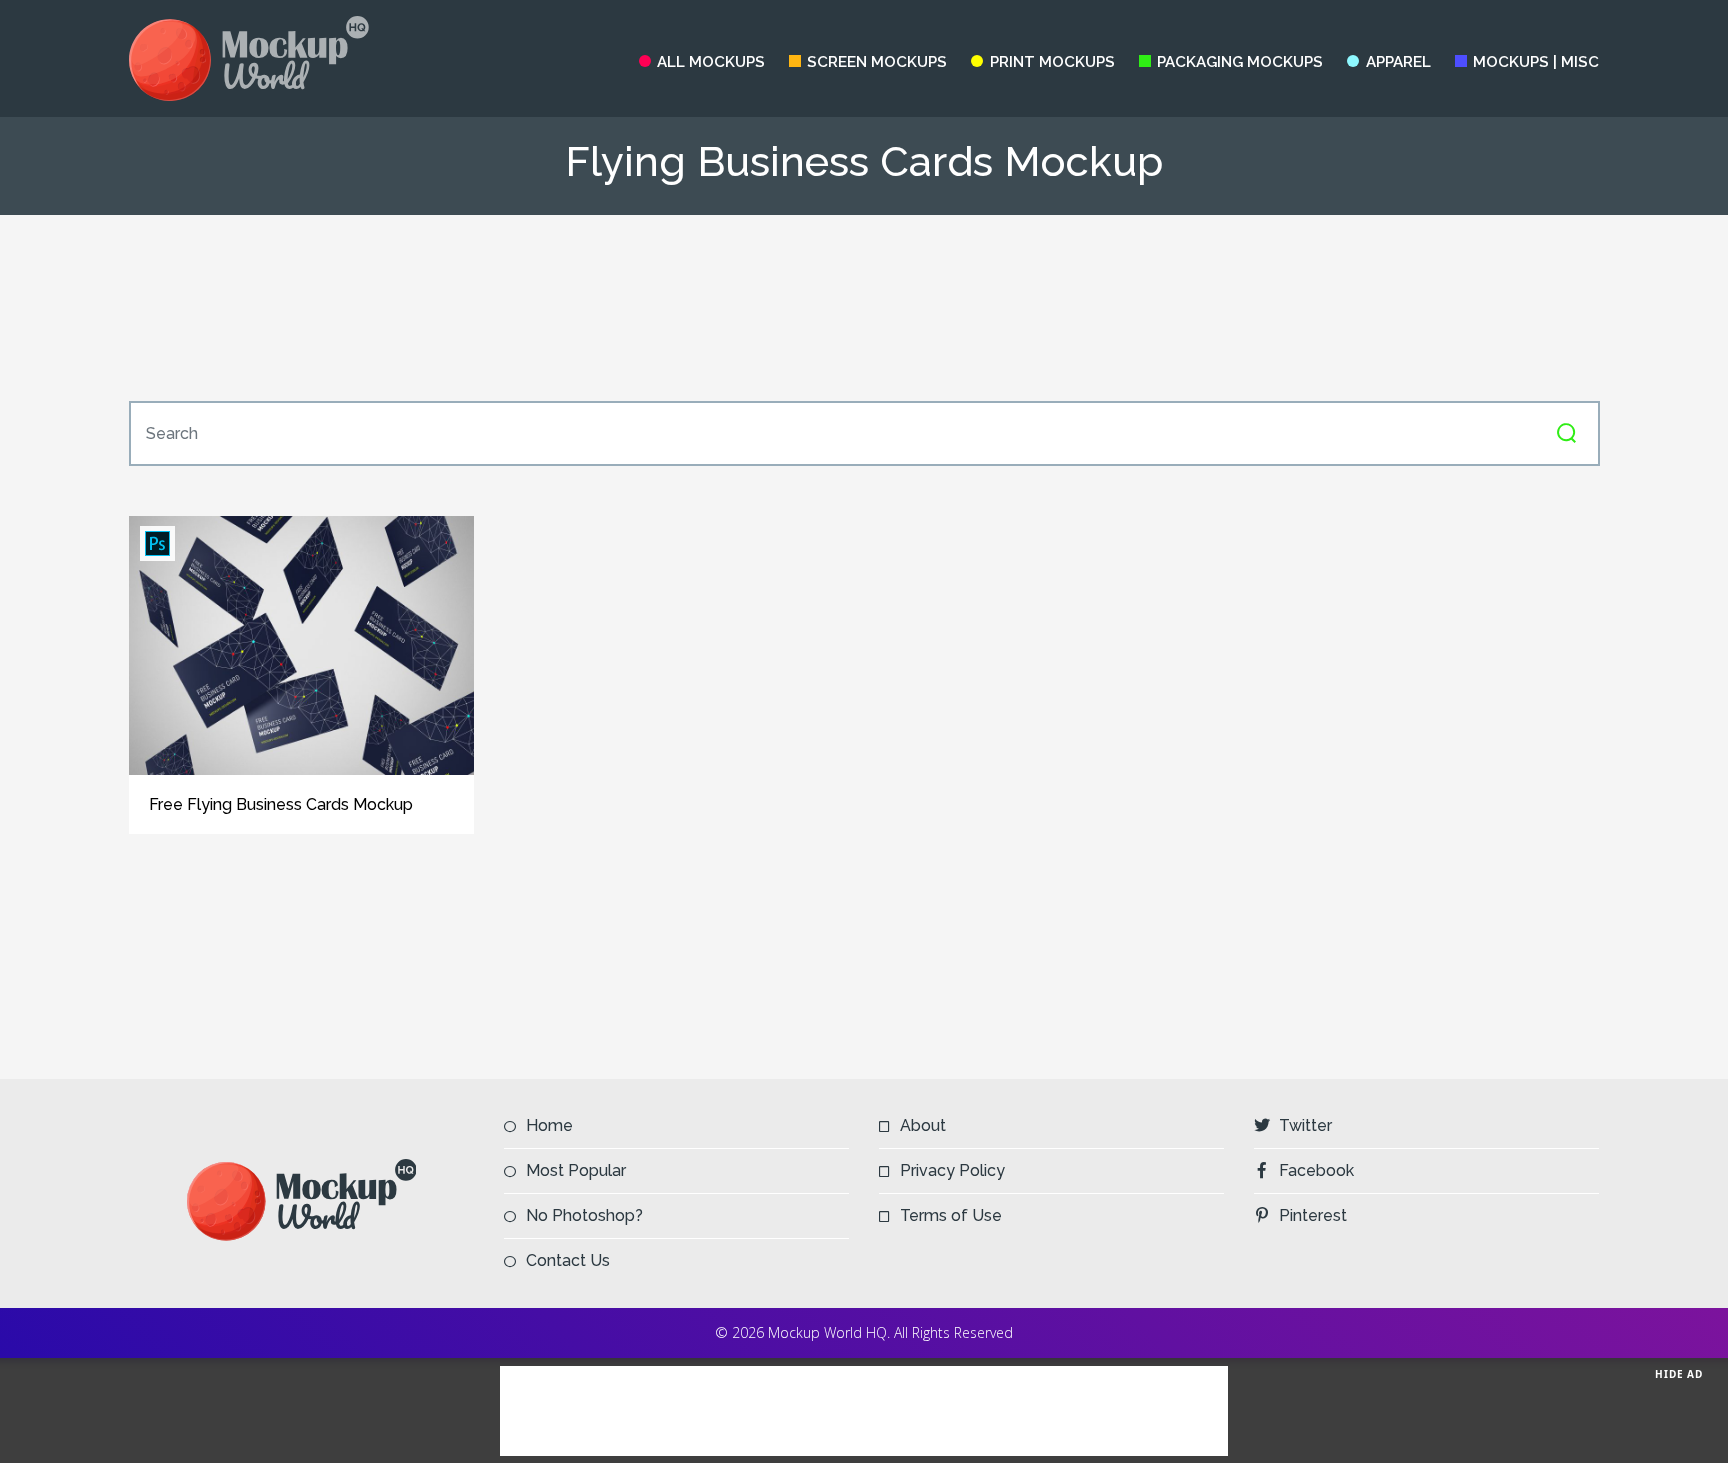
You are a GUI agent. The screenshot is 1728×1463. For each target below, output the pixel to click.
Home (549, 1125)
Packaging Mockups (1240, 62)
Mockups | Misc (1536, 62)
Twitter (1305, 1125)
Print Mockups (1052, 62)
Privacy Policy (952, 1170)
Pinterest (1313, 1215)
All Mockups (711, 62)
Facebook (1316, 1170)
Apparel (1398, 62)
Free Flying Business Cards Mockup (281, 804)
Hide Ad (1679, 1374)
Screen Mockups (877, 62)
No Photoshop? (584, 1215)
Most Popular (576, 1170)
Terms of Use (951, 1215)
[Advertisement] (864, 308)
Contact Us (568, 1260)
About (923, 1125)
